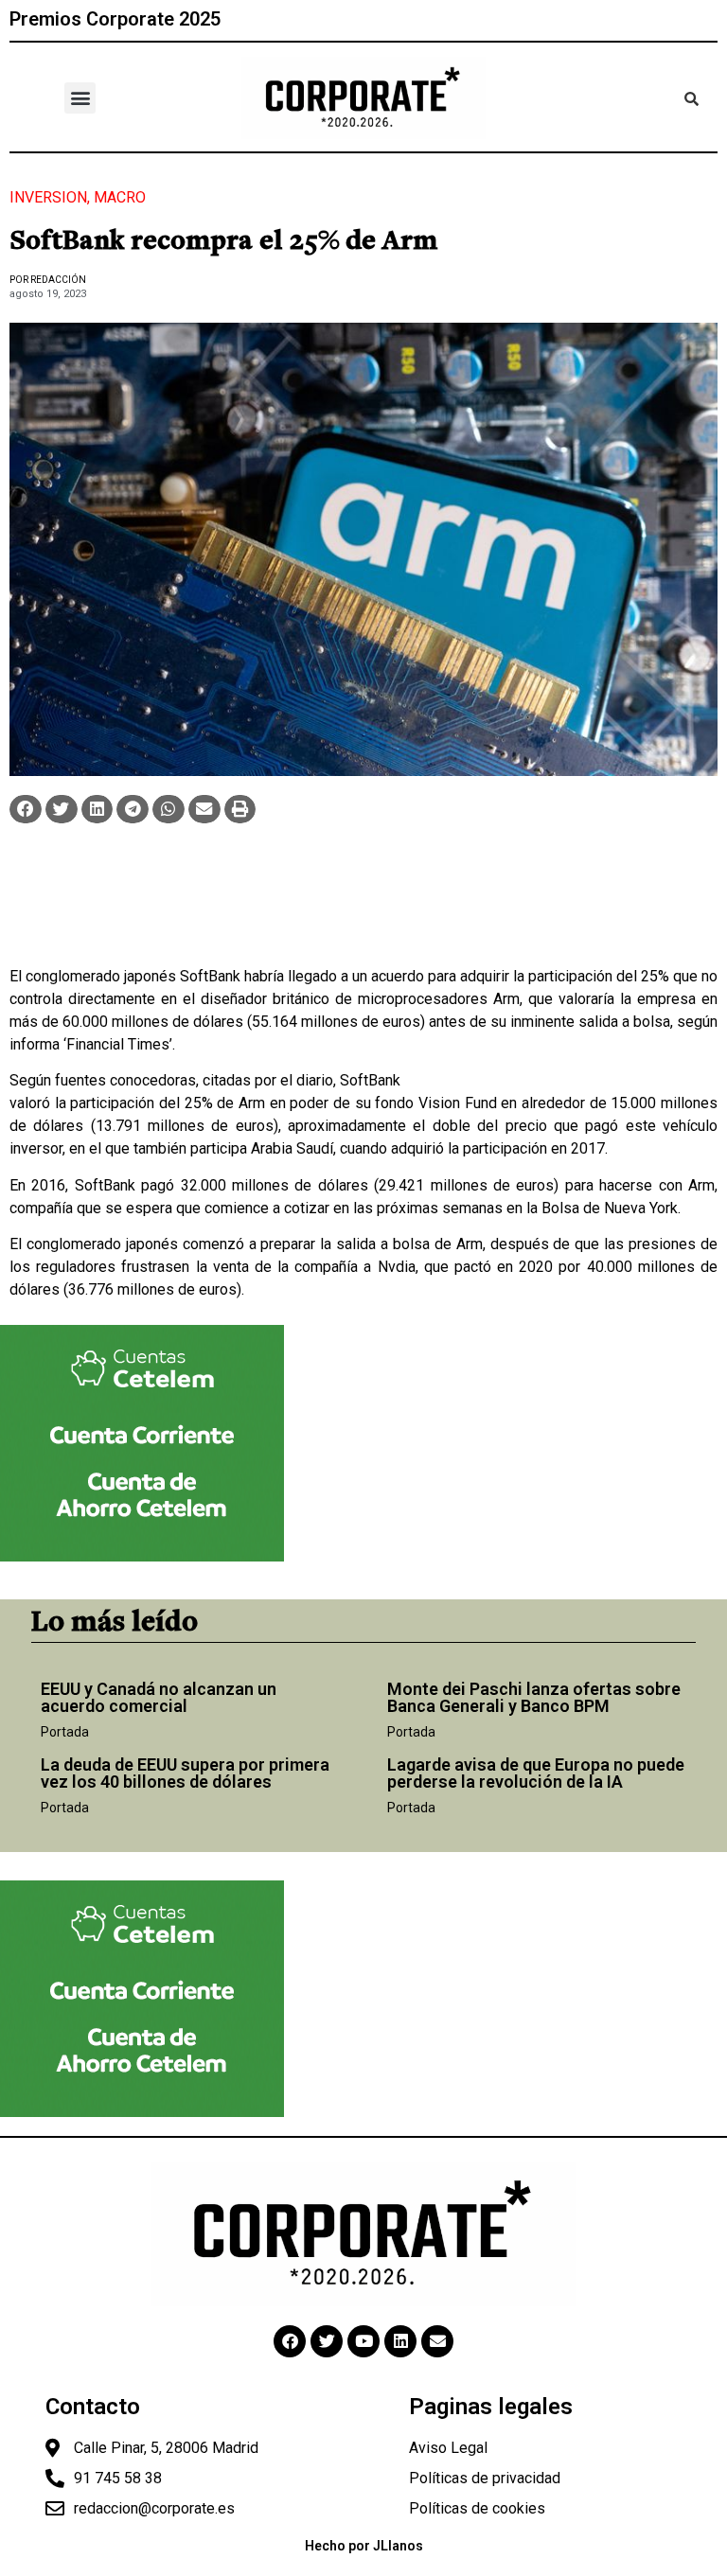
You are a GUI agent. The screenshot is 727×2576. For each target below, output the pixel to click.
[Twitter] (327, 2341)
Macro (120, 197)
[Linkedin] (400, 2341)
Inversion (48, 197)
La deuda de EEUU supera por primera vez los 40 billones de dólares (185, 1773)
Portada (65, 1732)
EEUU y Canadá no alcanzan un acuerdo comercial (159, 1697)
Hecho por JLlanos (364, 2546)
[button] (80, 98)
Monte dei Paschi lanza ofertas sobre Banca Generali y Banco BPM (534, 1697)
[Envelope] (437, 2341)
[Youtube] (363, 2341)
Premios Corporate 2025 (115, 19)
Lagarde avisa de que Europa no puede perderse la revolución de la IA (536, 1773)
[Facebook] (290, 2341)
